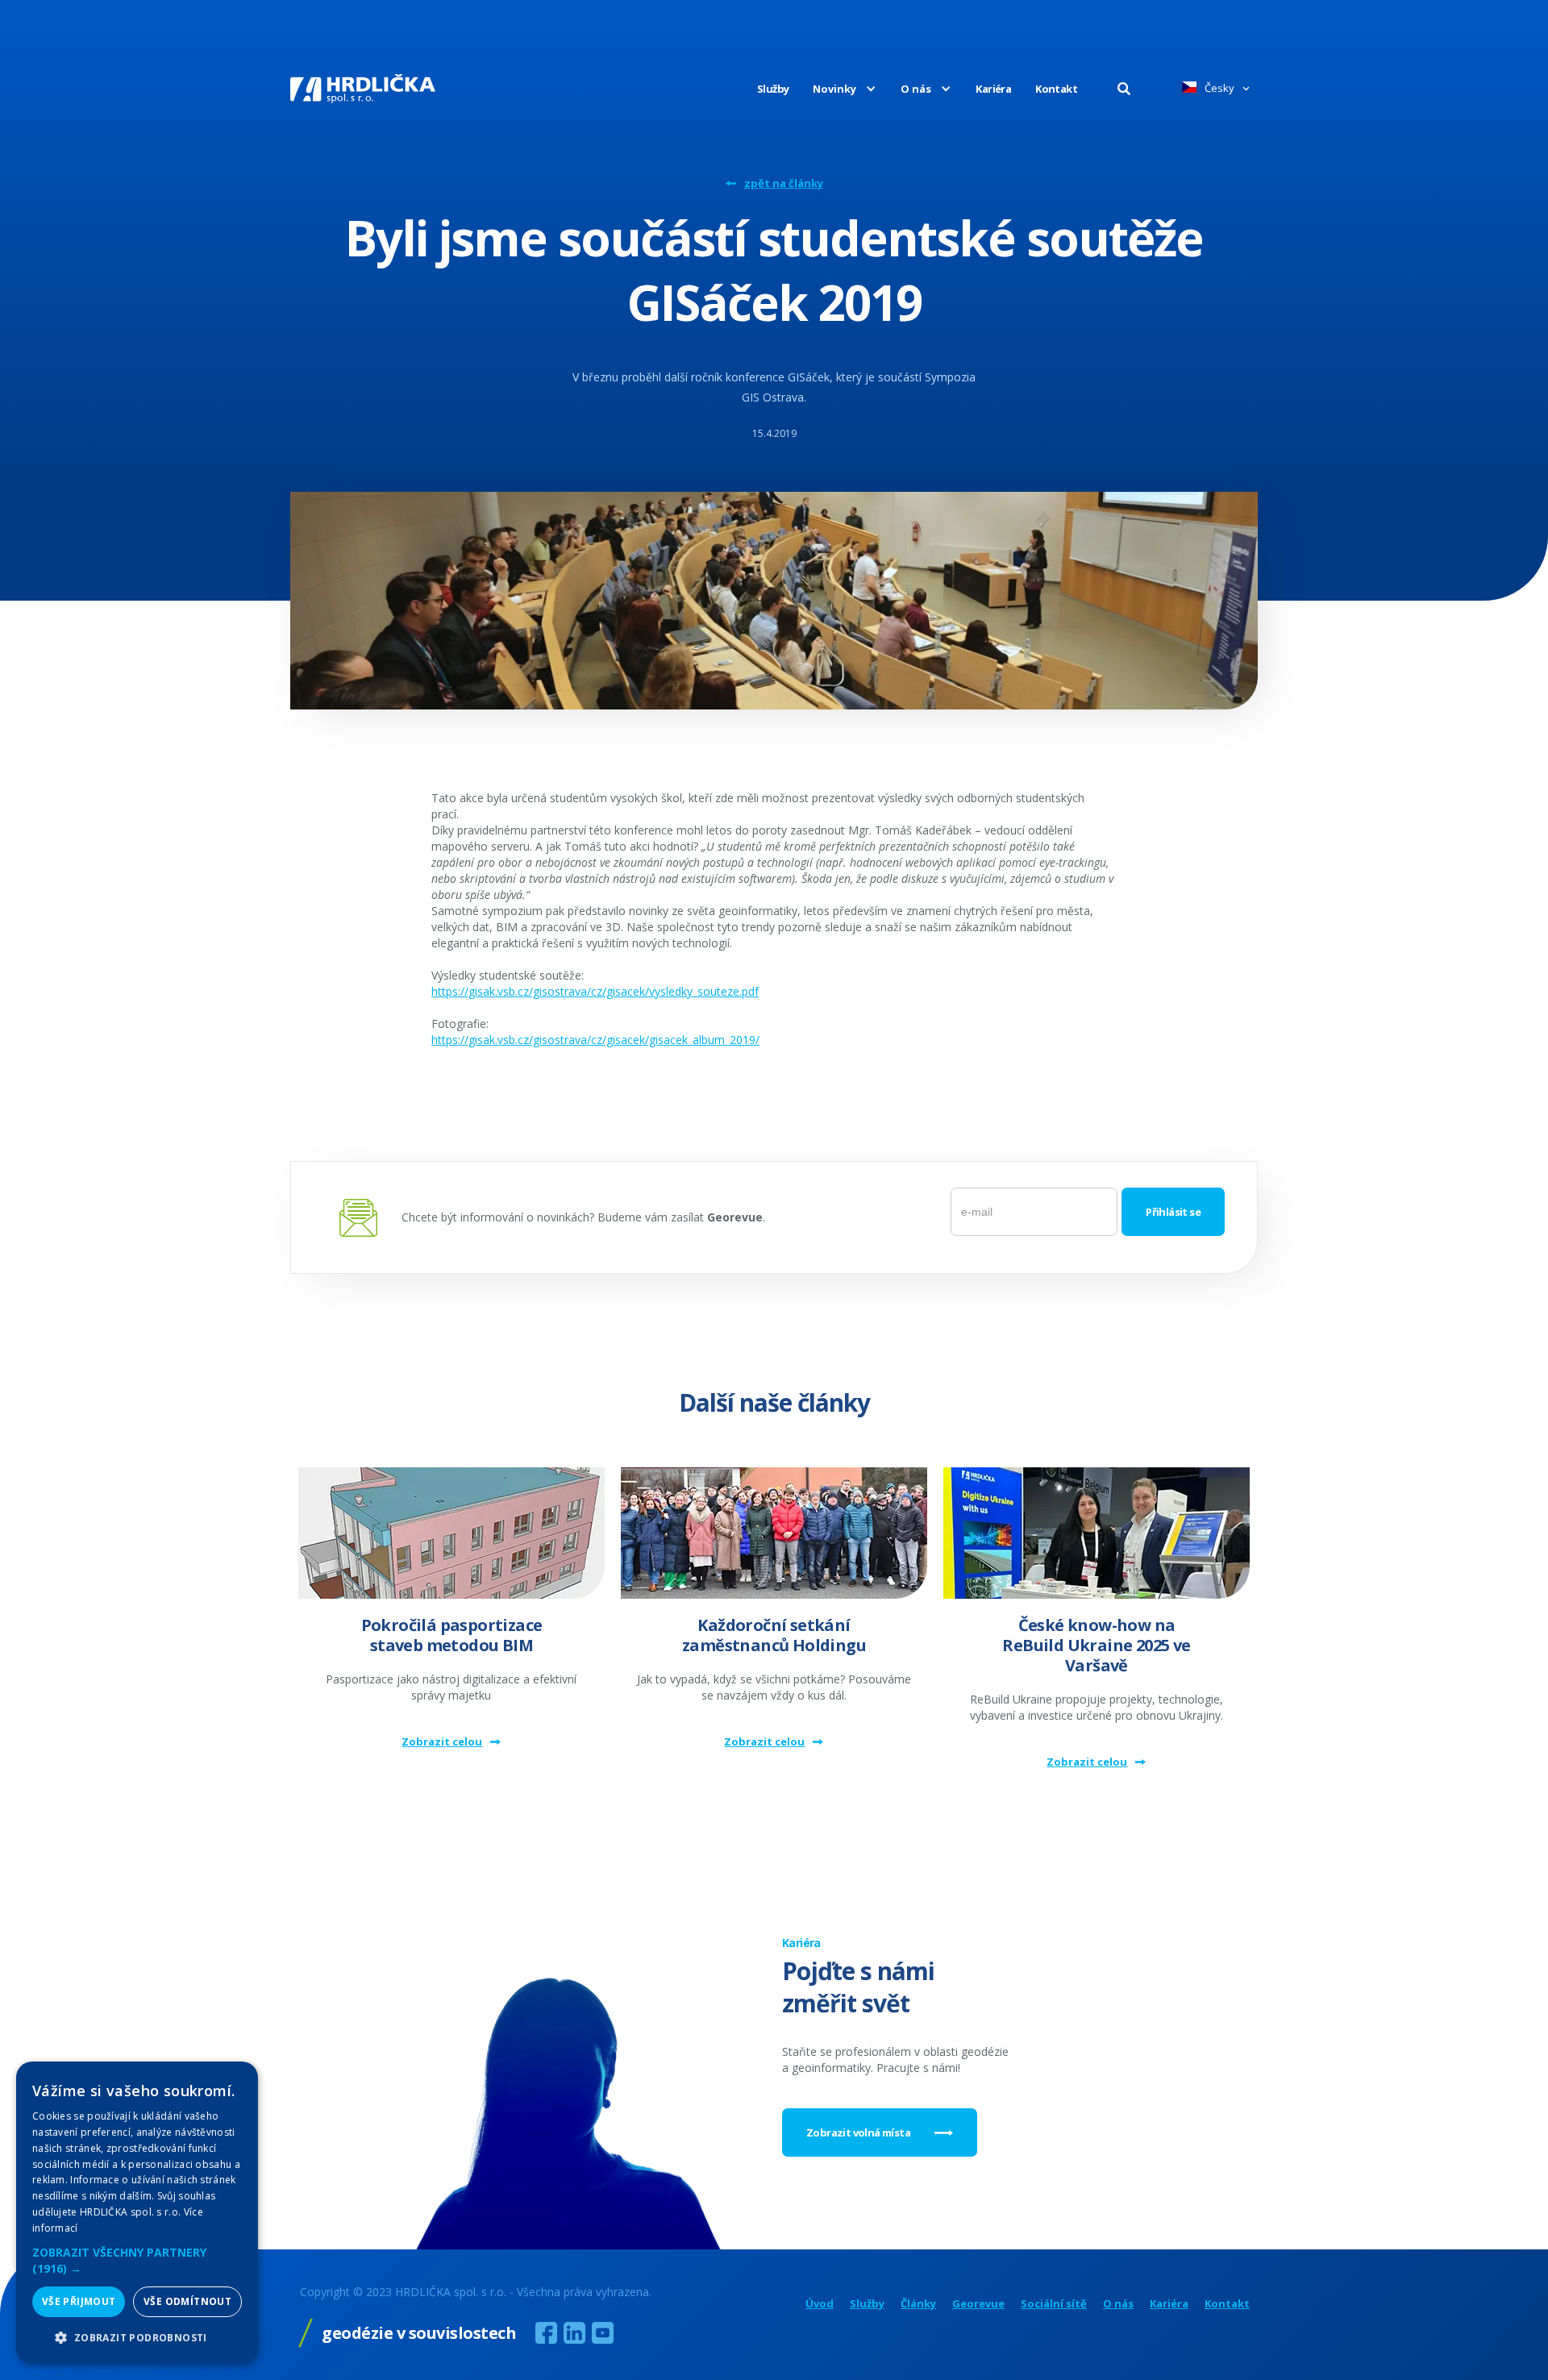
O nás (1118, 2304)
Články (918, 2304)
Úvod (820, 2304)
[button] (832, 89)
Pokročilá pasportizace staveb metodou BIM (452, 1635)
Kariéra (993, 89)
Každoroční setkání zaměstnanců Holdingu (774, 1635)
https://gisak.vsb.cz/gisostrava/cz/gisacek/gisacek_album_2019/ (595, 1040)
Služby (773, 89)
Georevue (978, 2304)
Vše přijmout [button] (79, 2301)
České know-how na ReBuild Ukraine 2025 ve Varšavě (1096, 1645)
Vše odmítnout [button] (187, 2301)
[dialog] (137, 2213)
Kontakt (1056, 89)
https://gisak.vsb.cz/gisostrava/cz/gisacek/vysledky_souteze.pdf (595, 991)
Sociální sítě (1054, 2304)
